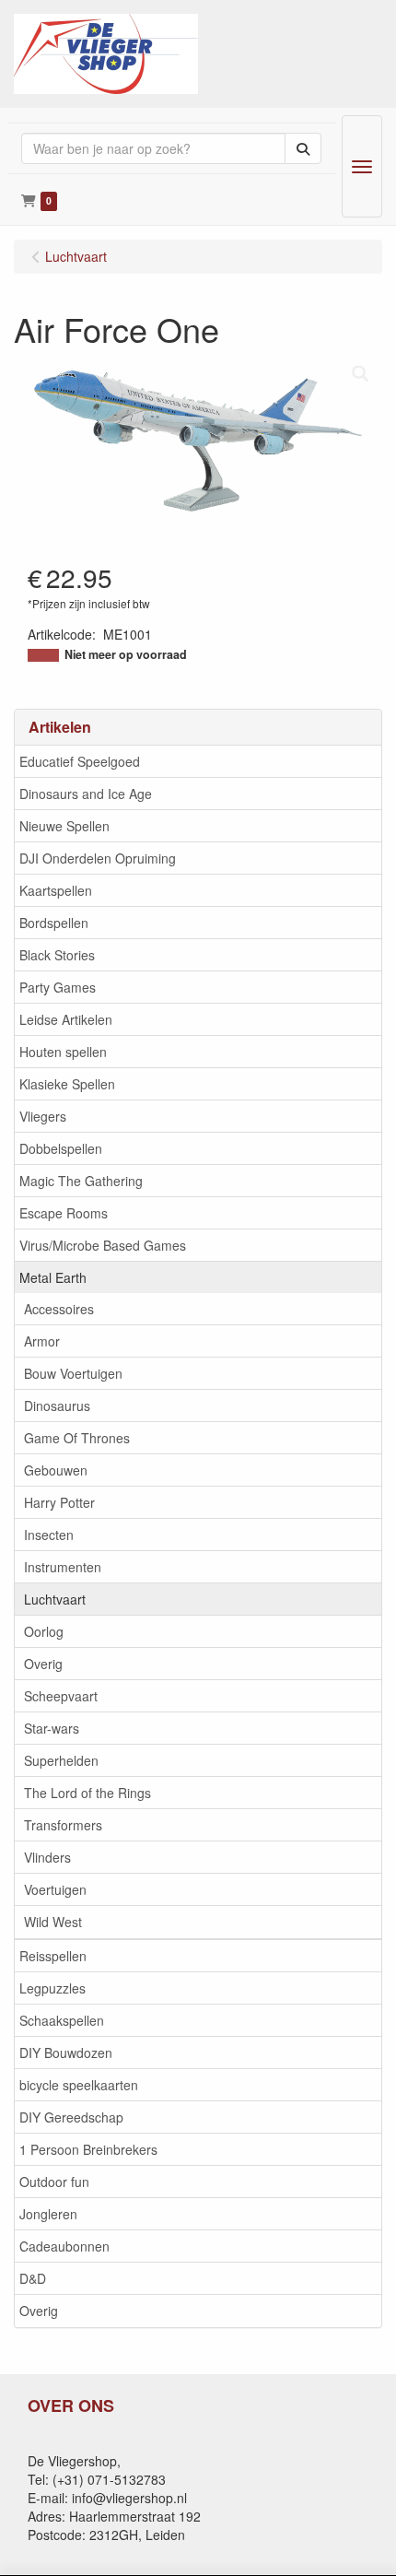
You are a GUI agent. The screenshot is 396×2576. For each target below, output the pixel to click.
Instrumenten (63, 1567)
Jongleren (48, 2214)
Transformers (63, 1825)
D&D (33, 2278)
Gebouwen (56, 1470)
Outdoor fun (54, 2182)
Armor (42, 1341)
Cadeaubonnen (64, 2246)
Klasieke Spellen (67, 1084)
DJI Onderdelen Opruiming (98, 858)
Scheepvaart (61, 1696)
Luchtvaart (55, 1599)
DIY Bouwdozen (66, 2053)
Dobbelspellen (61, 1148)
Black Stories (57, 955)
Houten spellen (63, 1052)
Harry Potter (59, 1502)
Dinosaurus (57, 1406)
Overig (43, 1664)
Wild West (53, 1922)
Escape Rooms (64, 1213)
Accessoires (59, 1309)
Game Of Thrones (77, 1438)
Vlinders (47, 1857)
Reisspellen (53, 1956)
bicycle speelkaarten (79, 2085)
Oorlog (44, 1631)
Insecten (49, 1535)
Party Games (58, 987)
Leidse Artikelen (66, 1019)
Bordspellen (54, 923)
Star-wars (52, 1728)
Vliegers (43, 1116)
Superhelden (61, 1760)
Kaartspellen (56, 890)
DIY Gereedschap (71, 2117)
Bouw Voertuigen (73, 1373)
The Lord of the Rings (87, 1793)
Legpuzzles (52, 1988)
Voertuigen (55, 1889)
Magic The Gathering (81, 1181)
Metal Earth (53, 1277)
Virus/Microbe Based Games (103, 1245)
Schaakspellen (62, 2020)
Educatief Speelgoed (80, 761)
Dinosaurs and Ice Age (86, 794)
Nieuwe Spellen (64, 826)
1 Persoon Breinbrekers (88, 2149)
